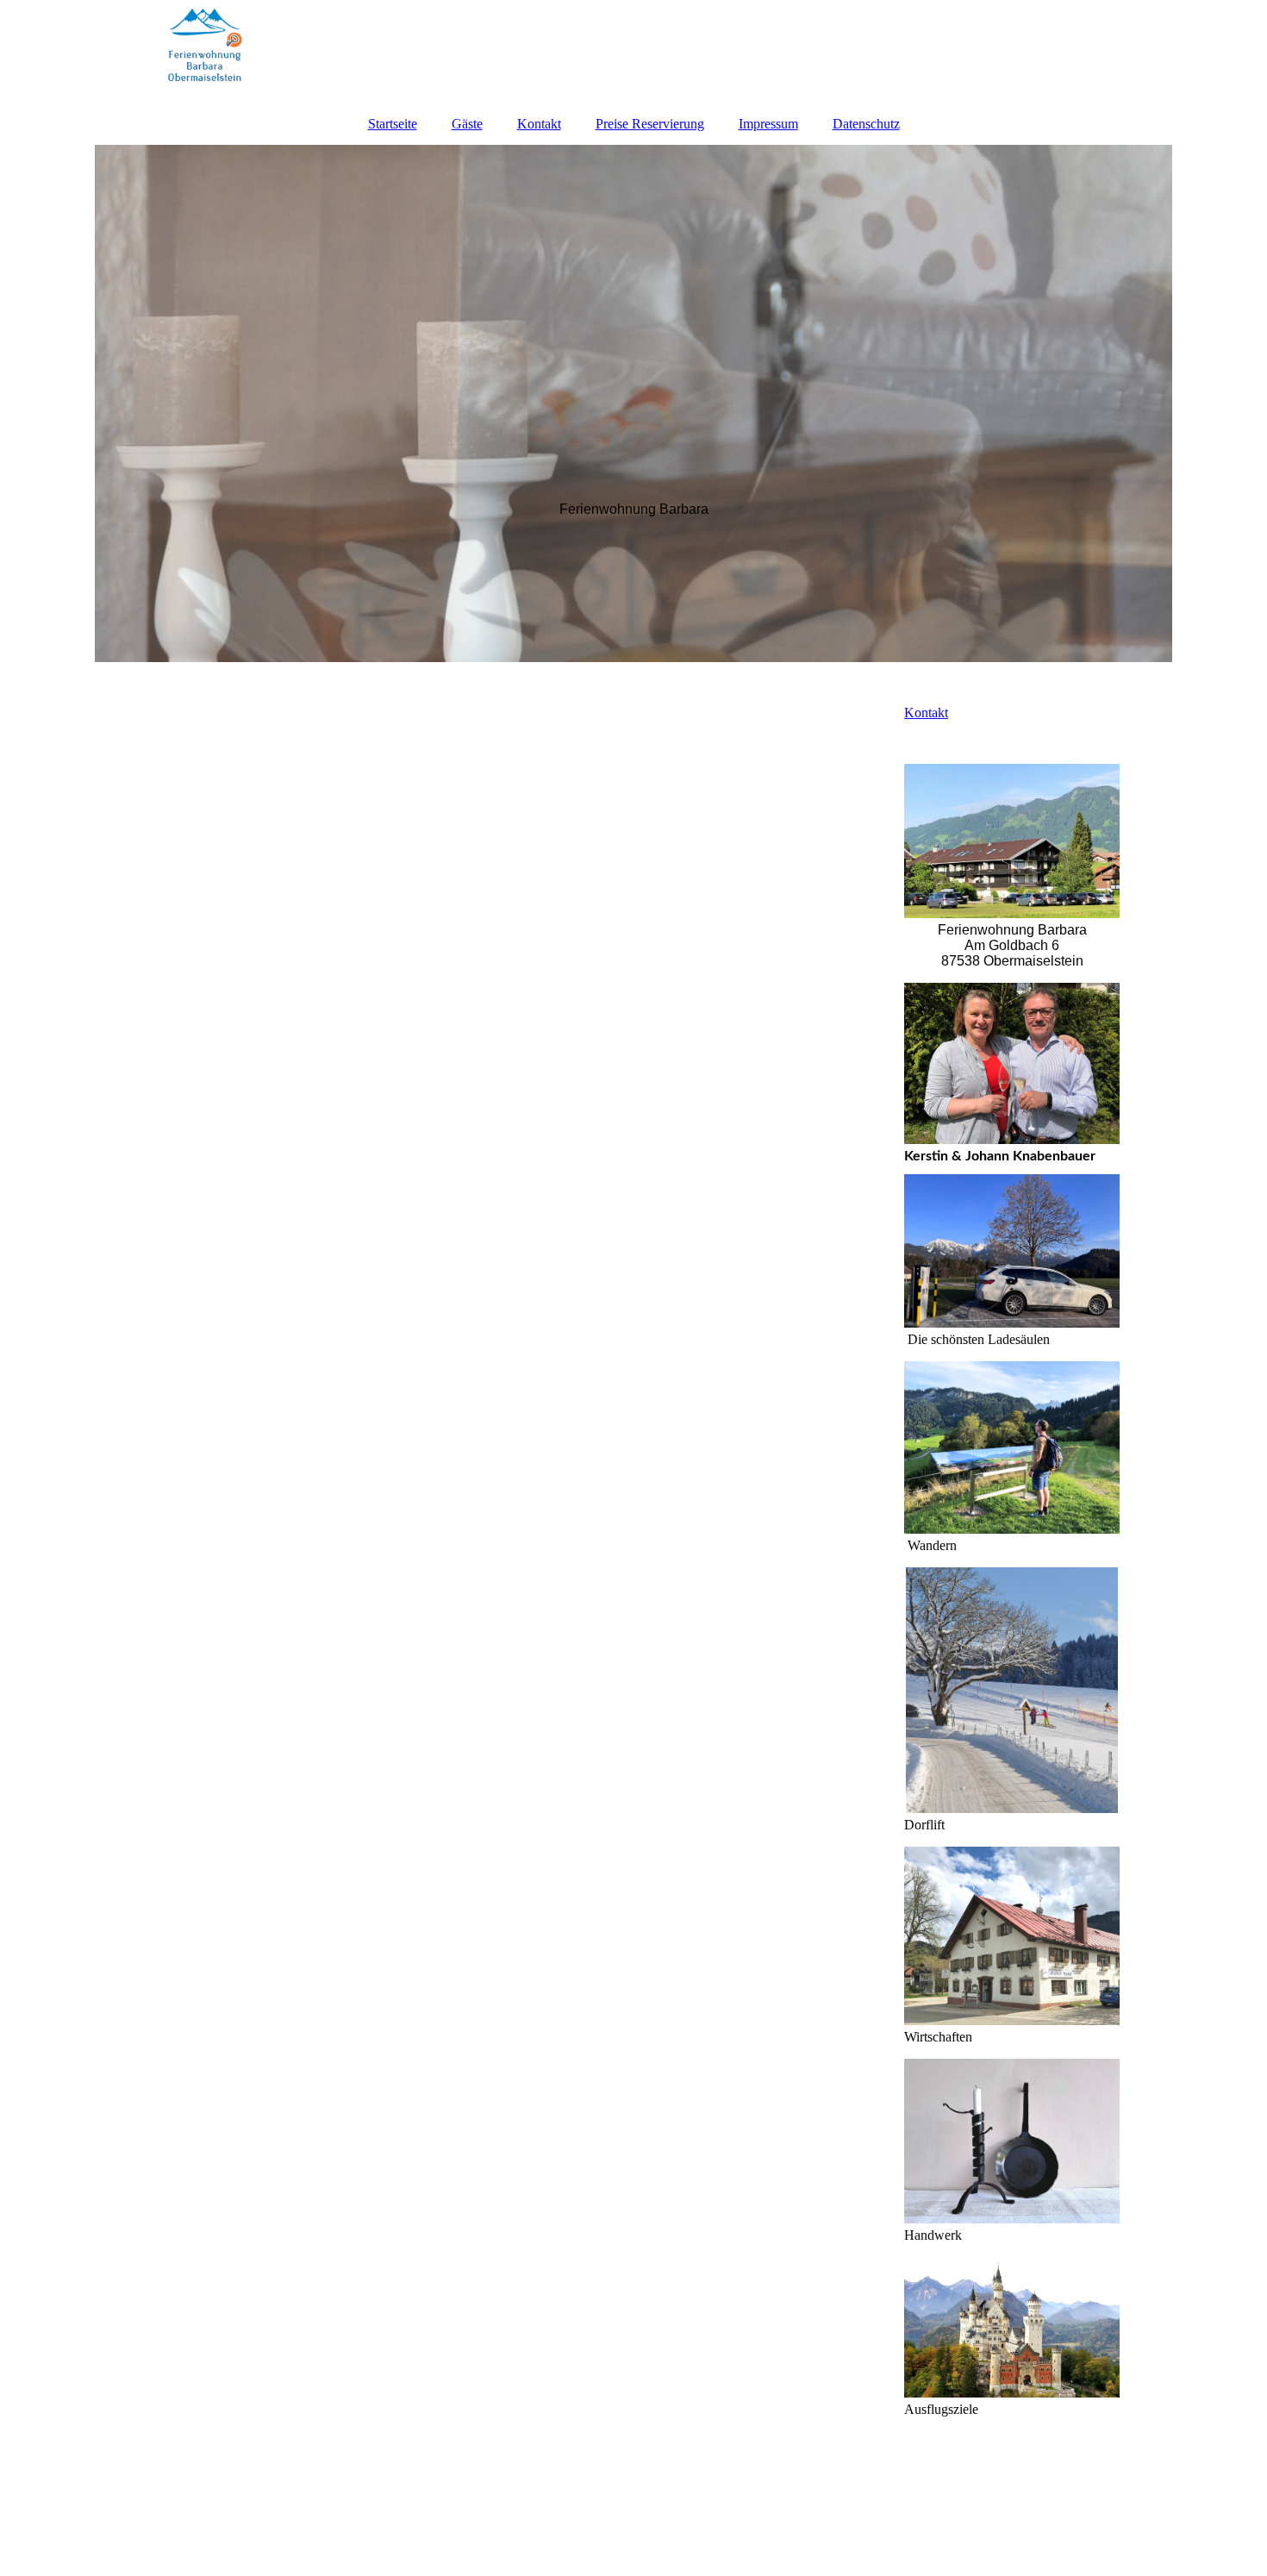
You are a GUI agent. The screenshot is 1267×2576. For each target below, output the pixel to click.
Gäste (467, 124)
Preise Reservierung (650, 124)
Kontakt (539, 124)
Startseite (393, 124)
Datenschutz (866, 124)
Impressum (768, 124)
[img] (633, 52)
